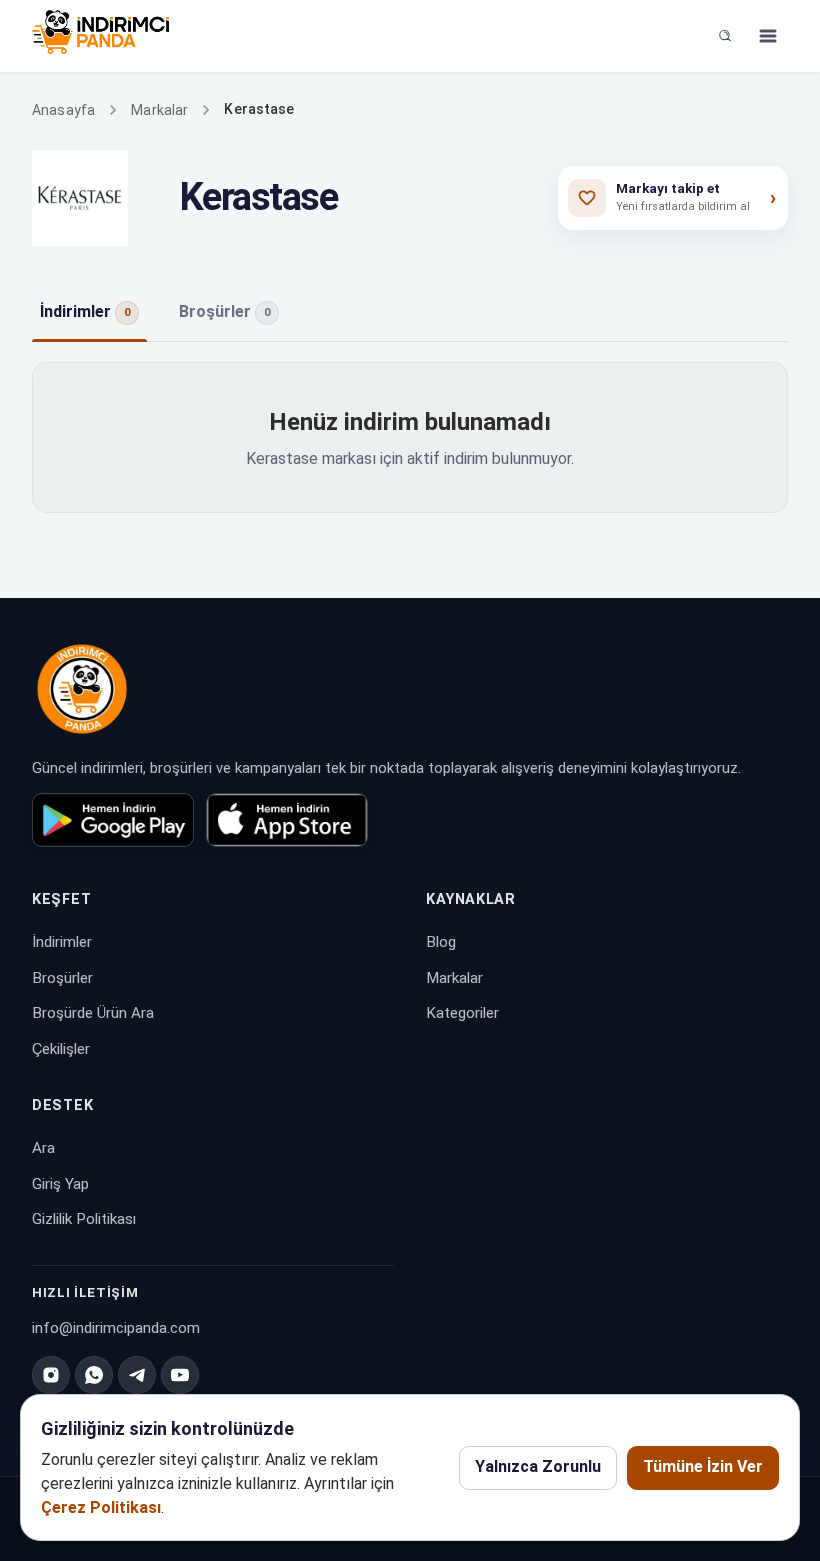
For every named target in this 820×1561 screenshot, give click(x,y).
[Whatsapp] (94, 1375)
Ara (43, 1148)
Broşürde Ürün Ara (93, 1013)
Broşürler (62, 978)
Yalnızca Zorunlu (538, 1466)
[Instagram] (51, 1375)
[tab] (89, 313)
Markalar (159, 110)
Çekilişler (61, 1049)
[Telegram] (137, 1375)
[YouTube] (180, 1375)
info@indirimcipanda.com (116, 1328)
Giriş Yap (60, 1184)
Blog (441, 942)
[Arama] (725, 36)
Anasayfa (63, 110)
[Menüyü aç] (768, 36)
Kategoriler (462, 1013)
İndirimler (62, 942)
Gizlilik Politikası (84, 1219)
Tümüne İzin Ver (703, 1466)
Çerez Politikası (101, 1507)
